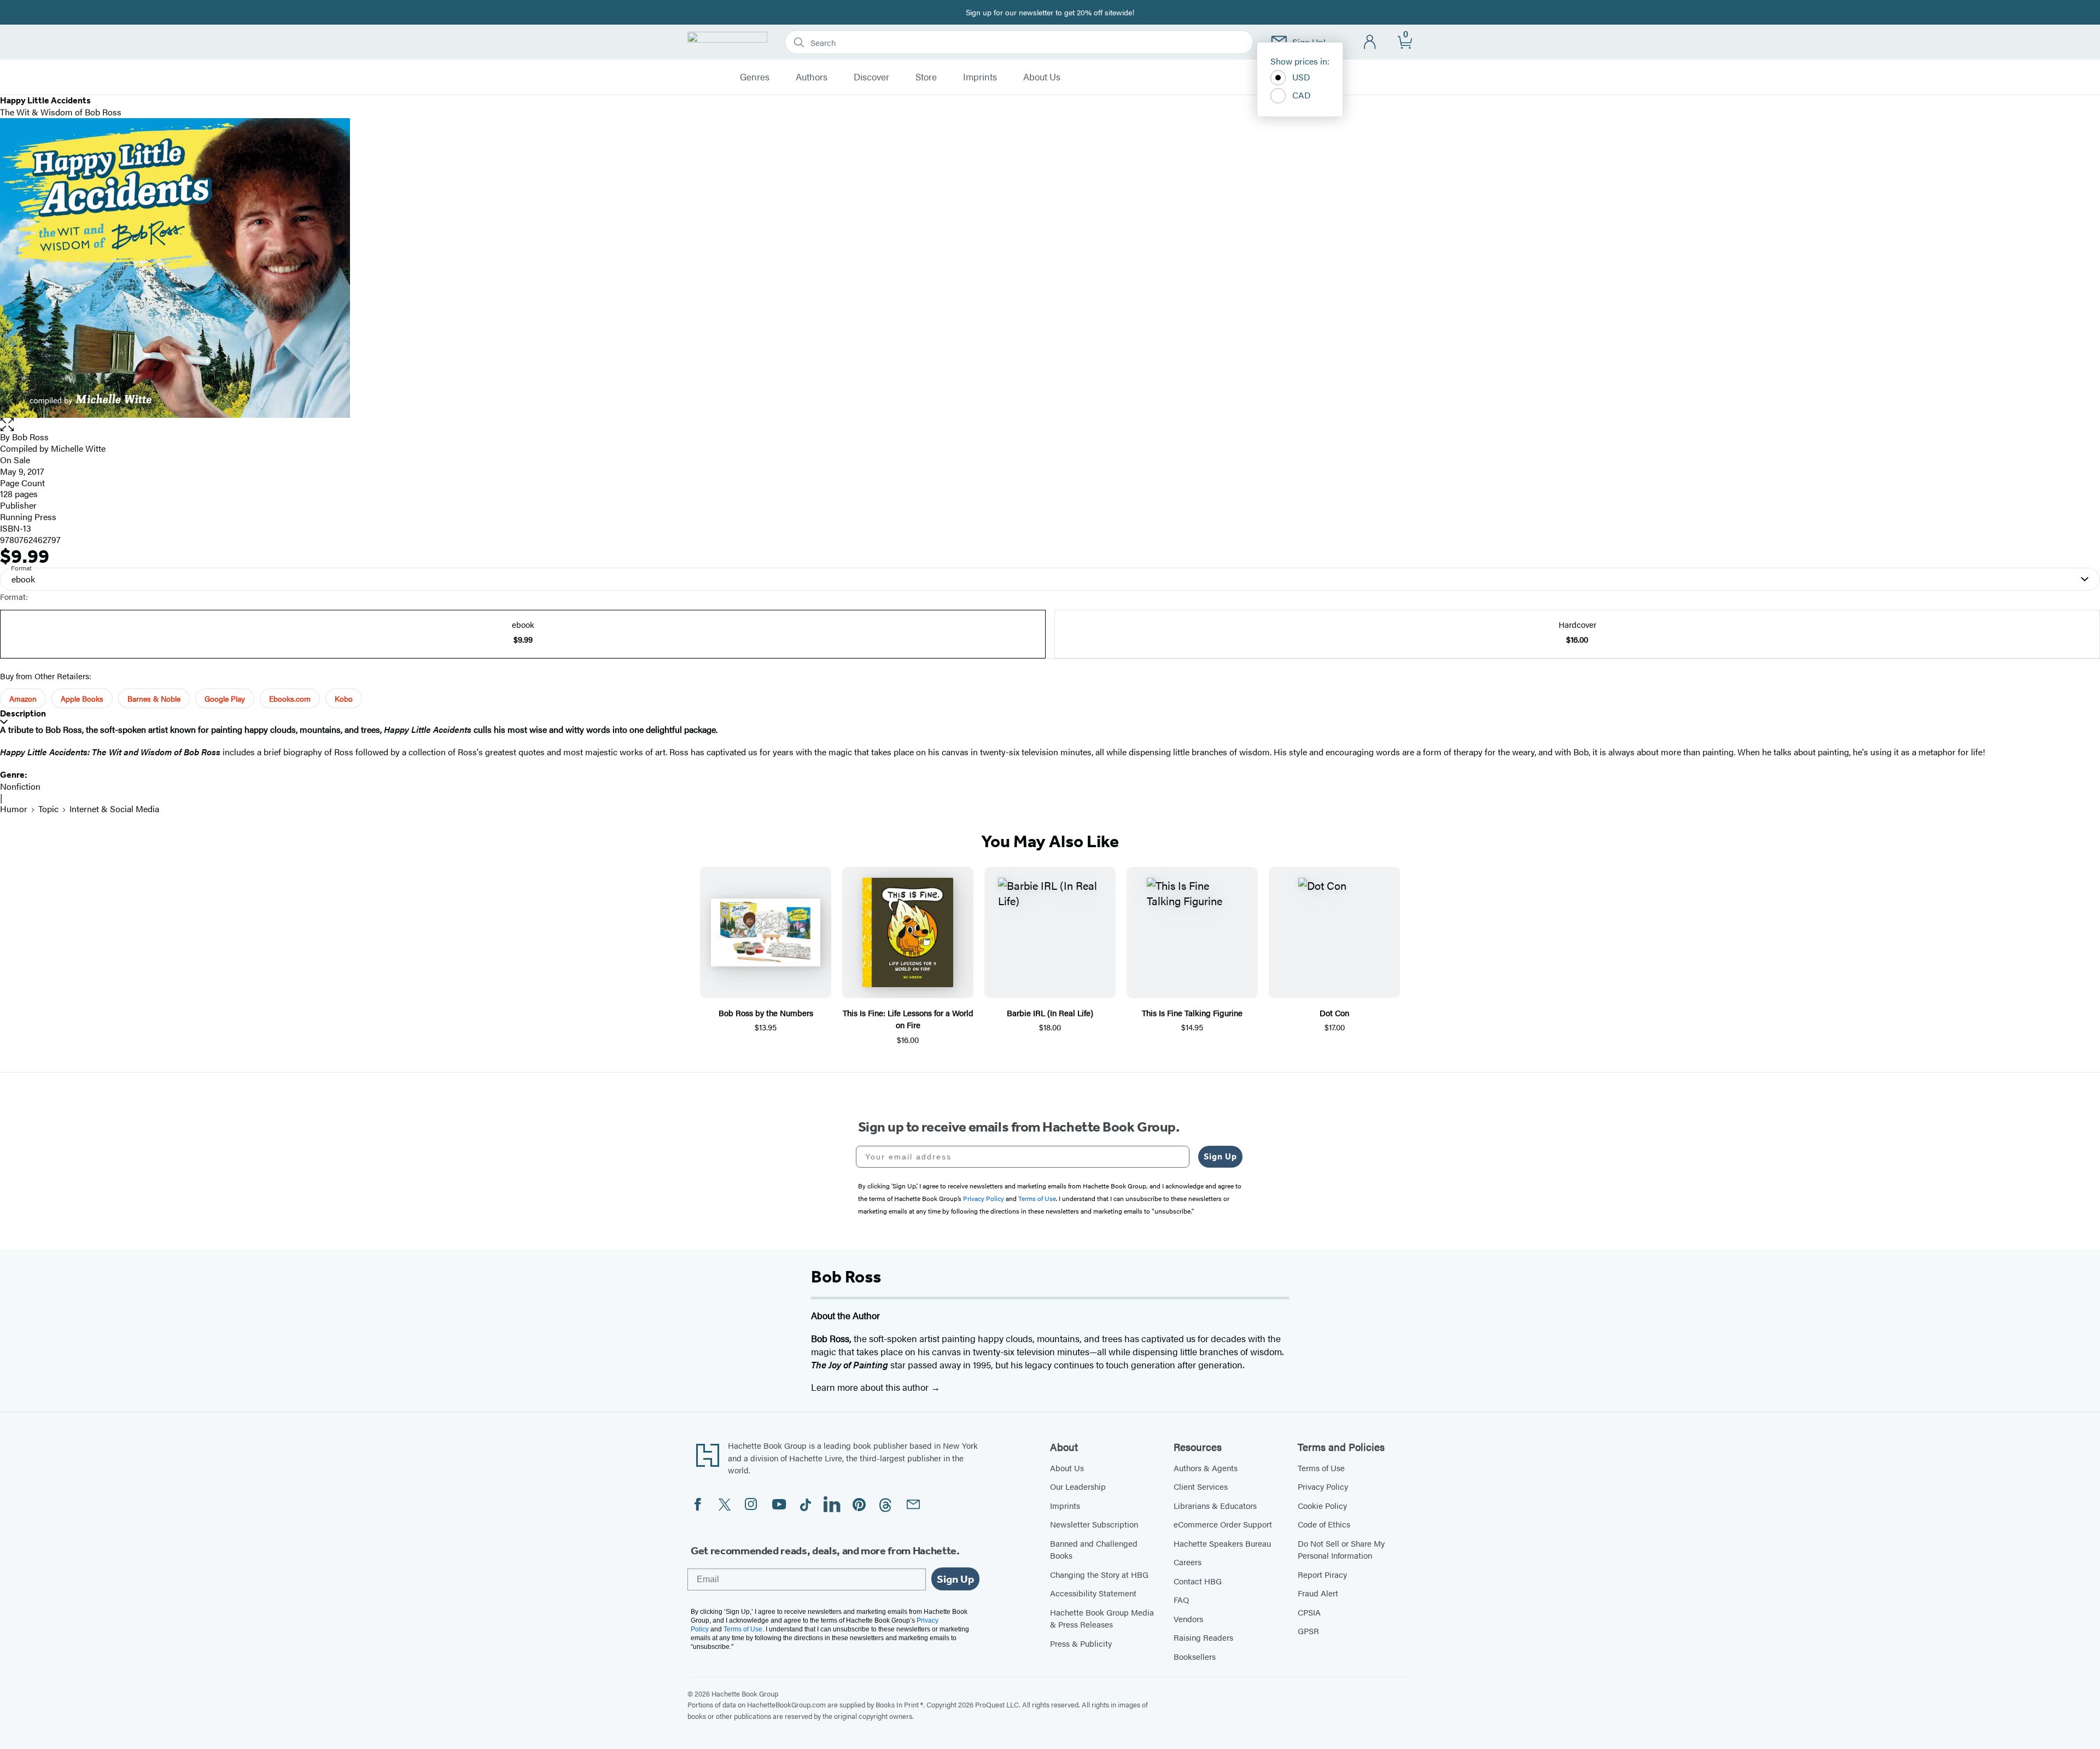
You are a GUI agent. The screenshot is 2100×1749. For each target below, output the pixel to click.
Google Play (225, 698)
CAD (1302, 95)
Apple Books (82, 698)
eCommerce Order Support (1223, 1524)
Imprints (980, 77)
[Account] (1370, 42)
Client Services (1201, 1486)
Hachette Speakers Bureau (1222, 1543)
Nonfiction (20, 786)
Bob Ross (30, 437)
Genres (755, 77)
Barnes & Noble (154, 698)
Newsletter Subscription (1094, 1524)
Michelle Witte (78, 448)
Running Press (28, 517)
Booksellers (1195, 1656)
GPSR (1308, 1631)
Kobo (344, 698)
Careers (1188, 1562)
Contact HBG (1198, 1581)
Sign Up (1220, 1156)
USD (1301, 77)
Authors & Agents (1206, 1468)
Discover (871, 77)
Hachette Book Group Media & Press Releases (1102, 1618)
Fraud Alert (1318, 1593)
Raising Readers (1203, 1637)
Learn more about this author (871, 1387)
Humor (14, 809)
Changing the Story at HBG (1099, 1574)
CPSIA (1309, 1612)
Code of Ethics (1324, 1524)
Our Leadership (1078, 1486)
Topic (48, 809)
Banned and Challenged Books (1094, 1549)
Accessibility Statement (1093, 1593)
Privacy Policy (1323, 1486)
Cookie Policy (1322, 1505)
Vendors (1188, 1619)
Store (926, 77)
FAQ (1181, 1599)
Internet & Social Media (114, 809)
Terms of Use (1321, 1468)
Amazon (23, 698)
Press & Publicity (1081, 1643)
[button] (1050, 425)
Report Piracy (1322, 1574)
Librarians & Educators (1215, 1505)
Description (23, 713)
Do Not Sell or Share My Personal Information (1341, 1549)
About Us (1042, 77)
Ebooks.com (290, 698)
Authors (812, 77)
